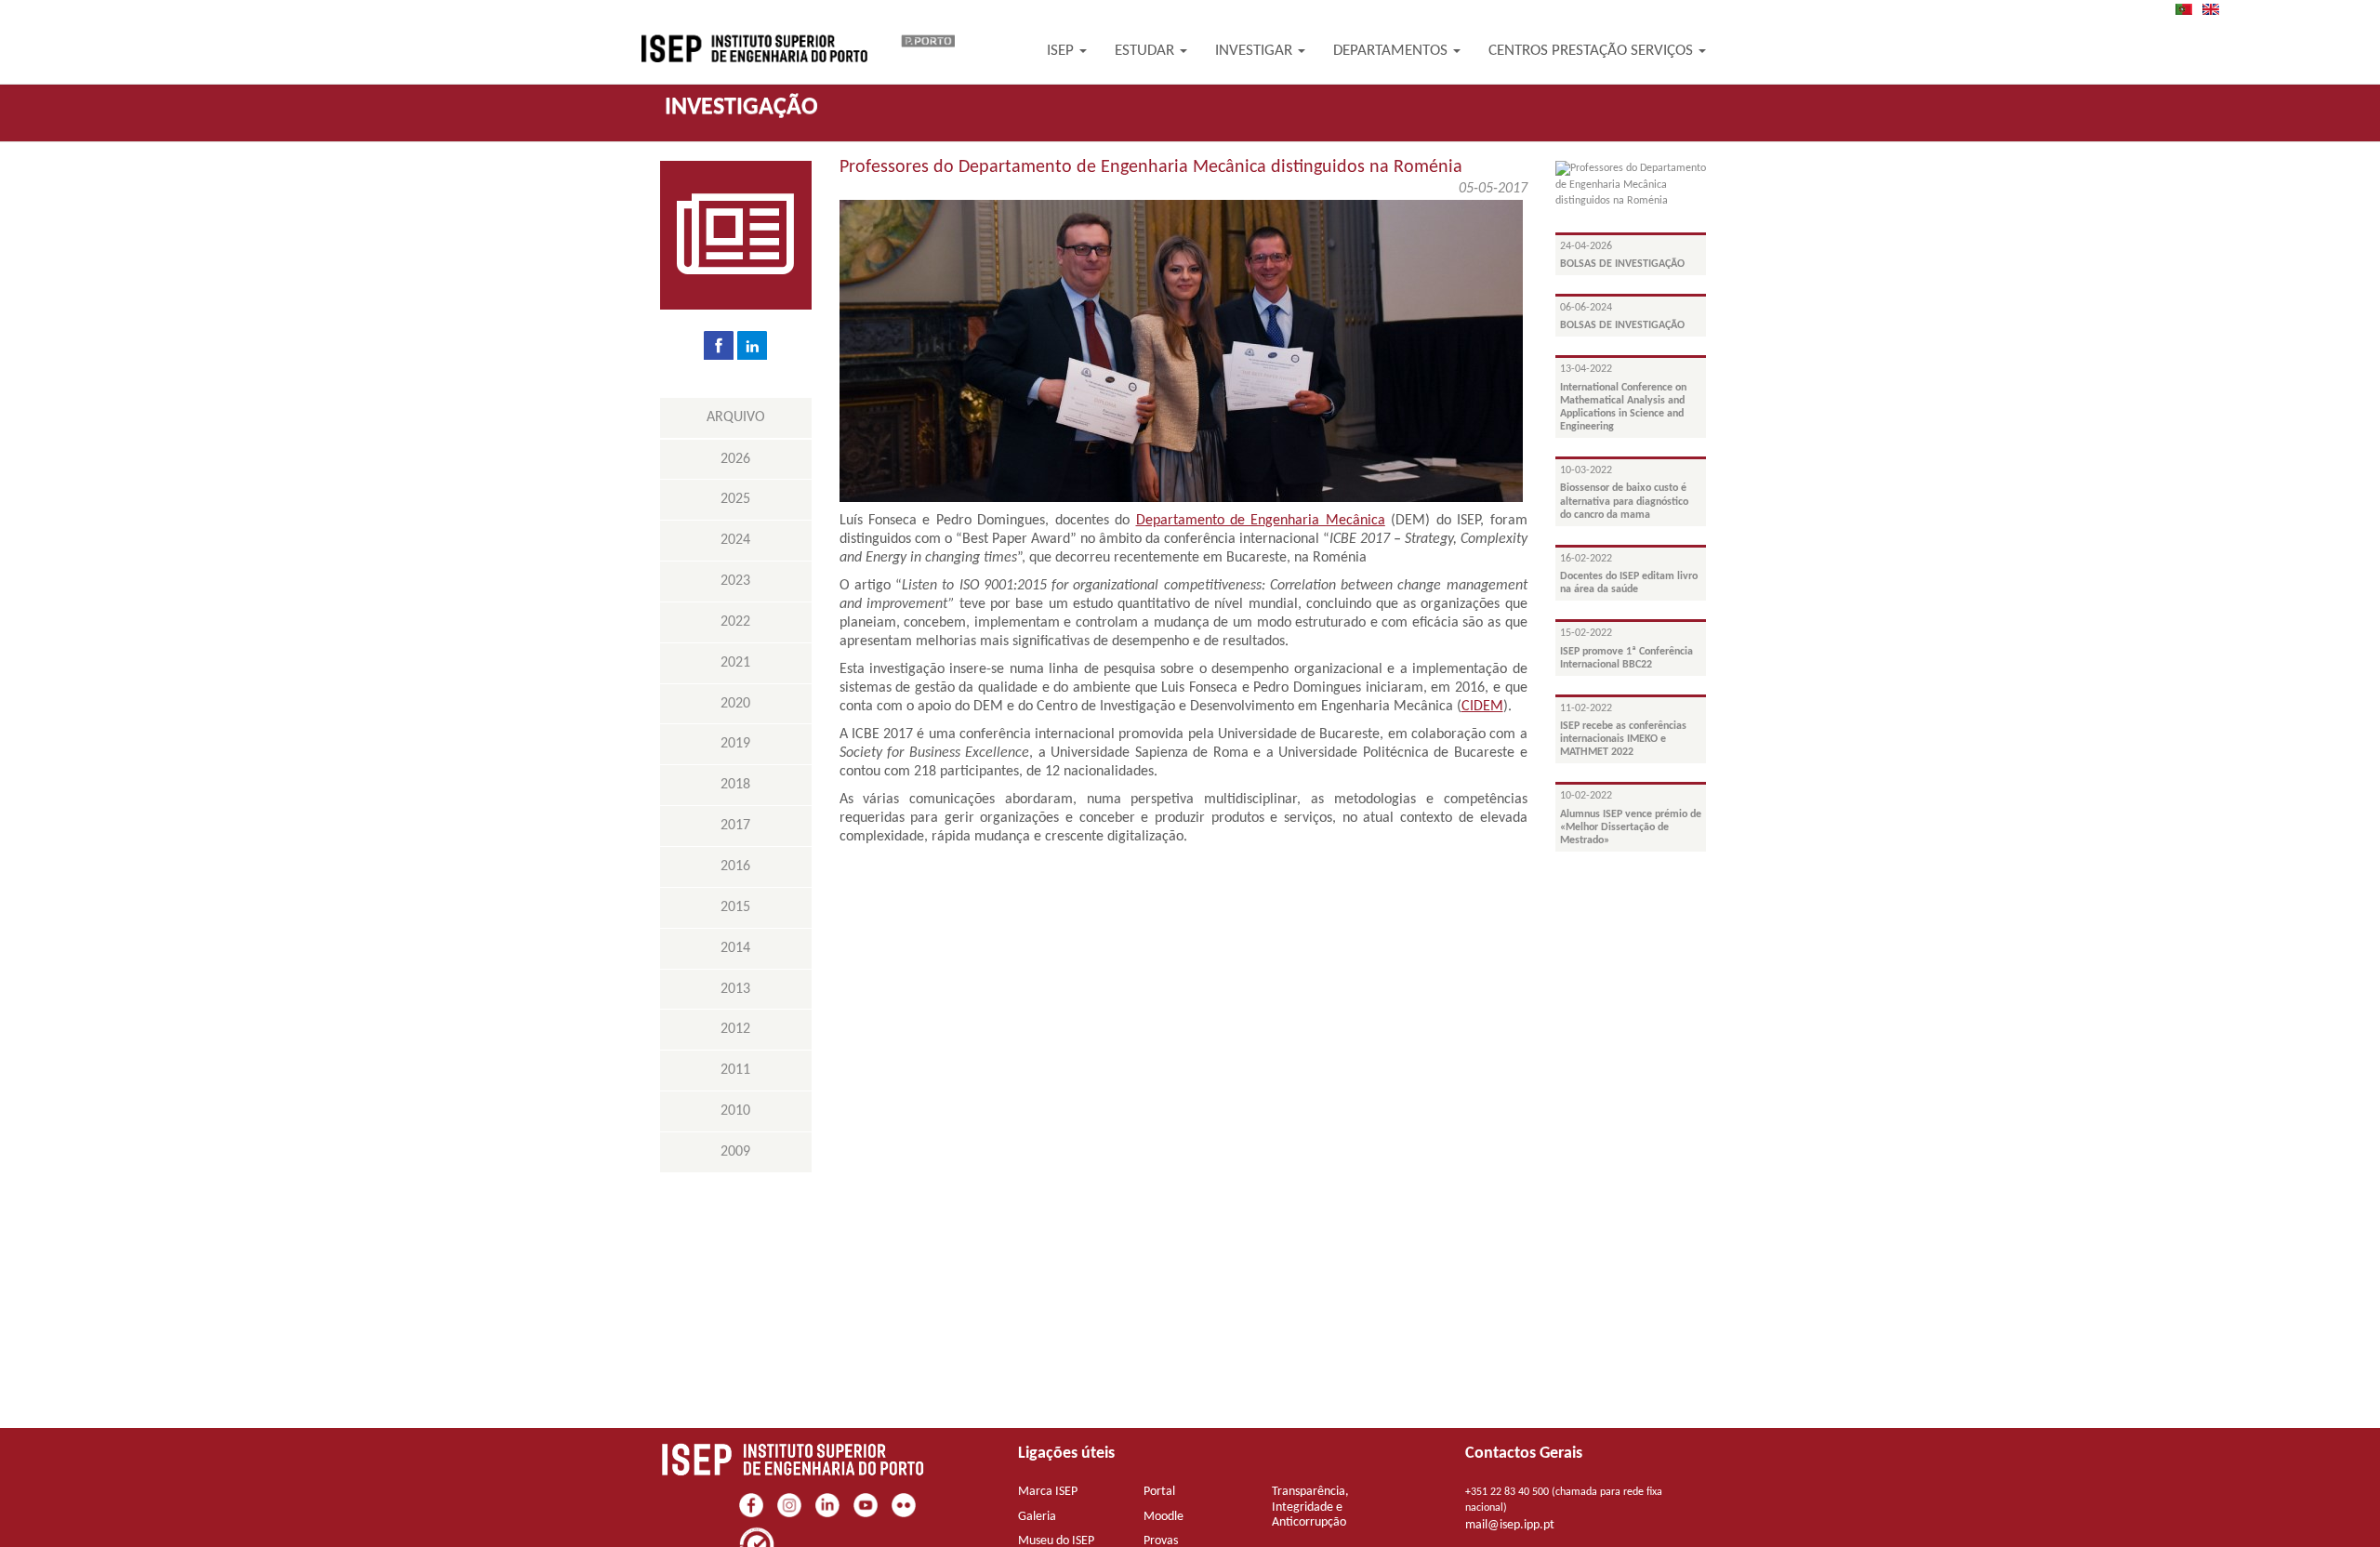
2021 (735, 663)
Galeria (1037, 1517)
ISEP (1062, 51)
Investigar (1256, 51)
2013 (735, 989)
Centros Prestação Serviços (1593, 51)
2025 (735, 499)
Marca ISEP (1048, 1492)
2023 (735, 581)
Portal (1159, 1492)
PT (2189, 9)
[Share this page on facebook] (719, 345)
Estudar (1146, 51)
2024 (735, 540)
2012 (735, 1029)
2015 (735, 907)
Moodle (1164, 1517)
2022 (735, 622)
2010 (735, 1111)
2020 (735, 704)
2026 (735, 459)
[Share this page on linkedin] (752, 345)
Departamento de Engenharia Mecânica (1261, 521)
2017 (735, 826)
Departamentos (1392, 51)
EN (2216, 9)
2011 (735, 1070)
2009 (735, 1152)
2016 (735, 866)
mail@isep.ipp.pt (1510, 1525)
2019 (735, 744)
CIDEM (1482, 707)
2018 (735, 785)
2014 (735, 948)
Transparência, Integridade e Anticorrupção (1310, 1507)
